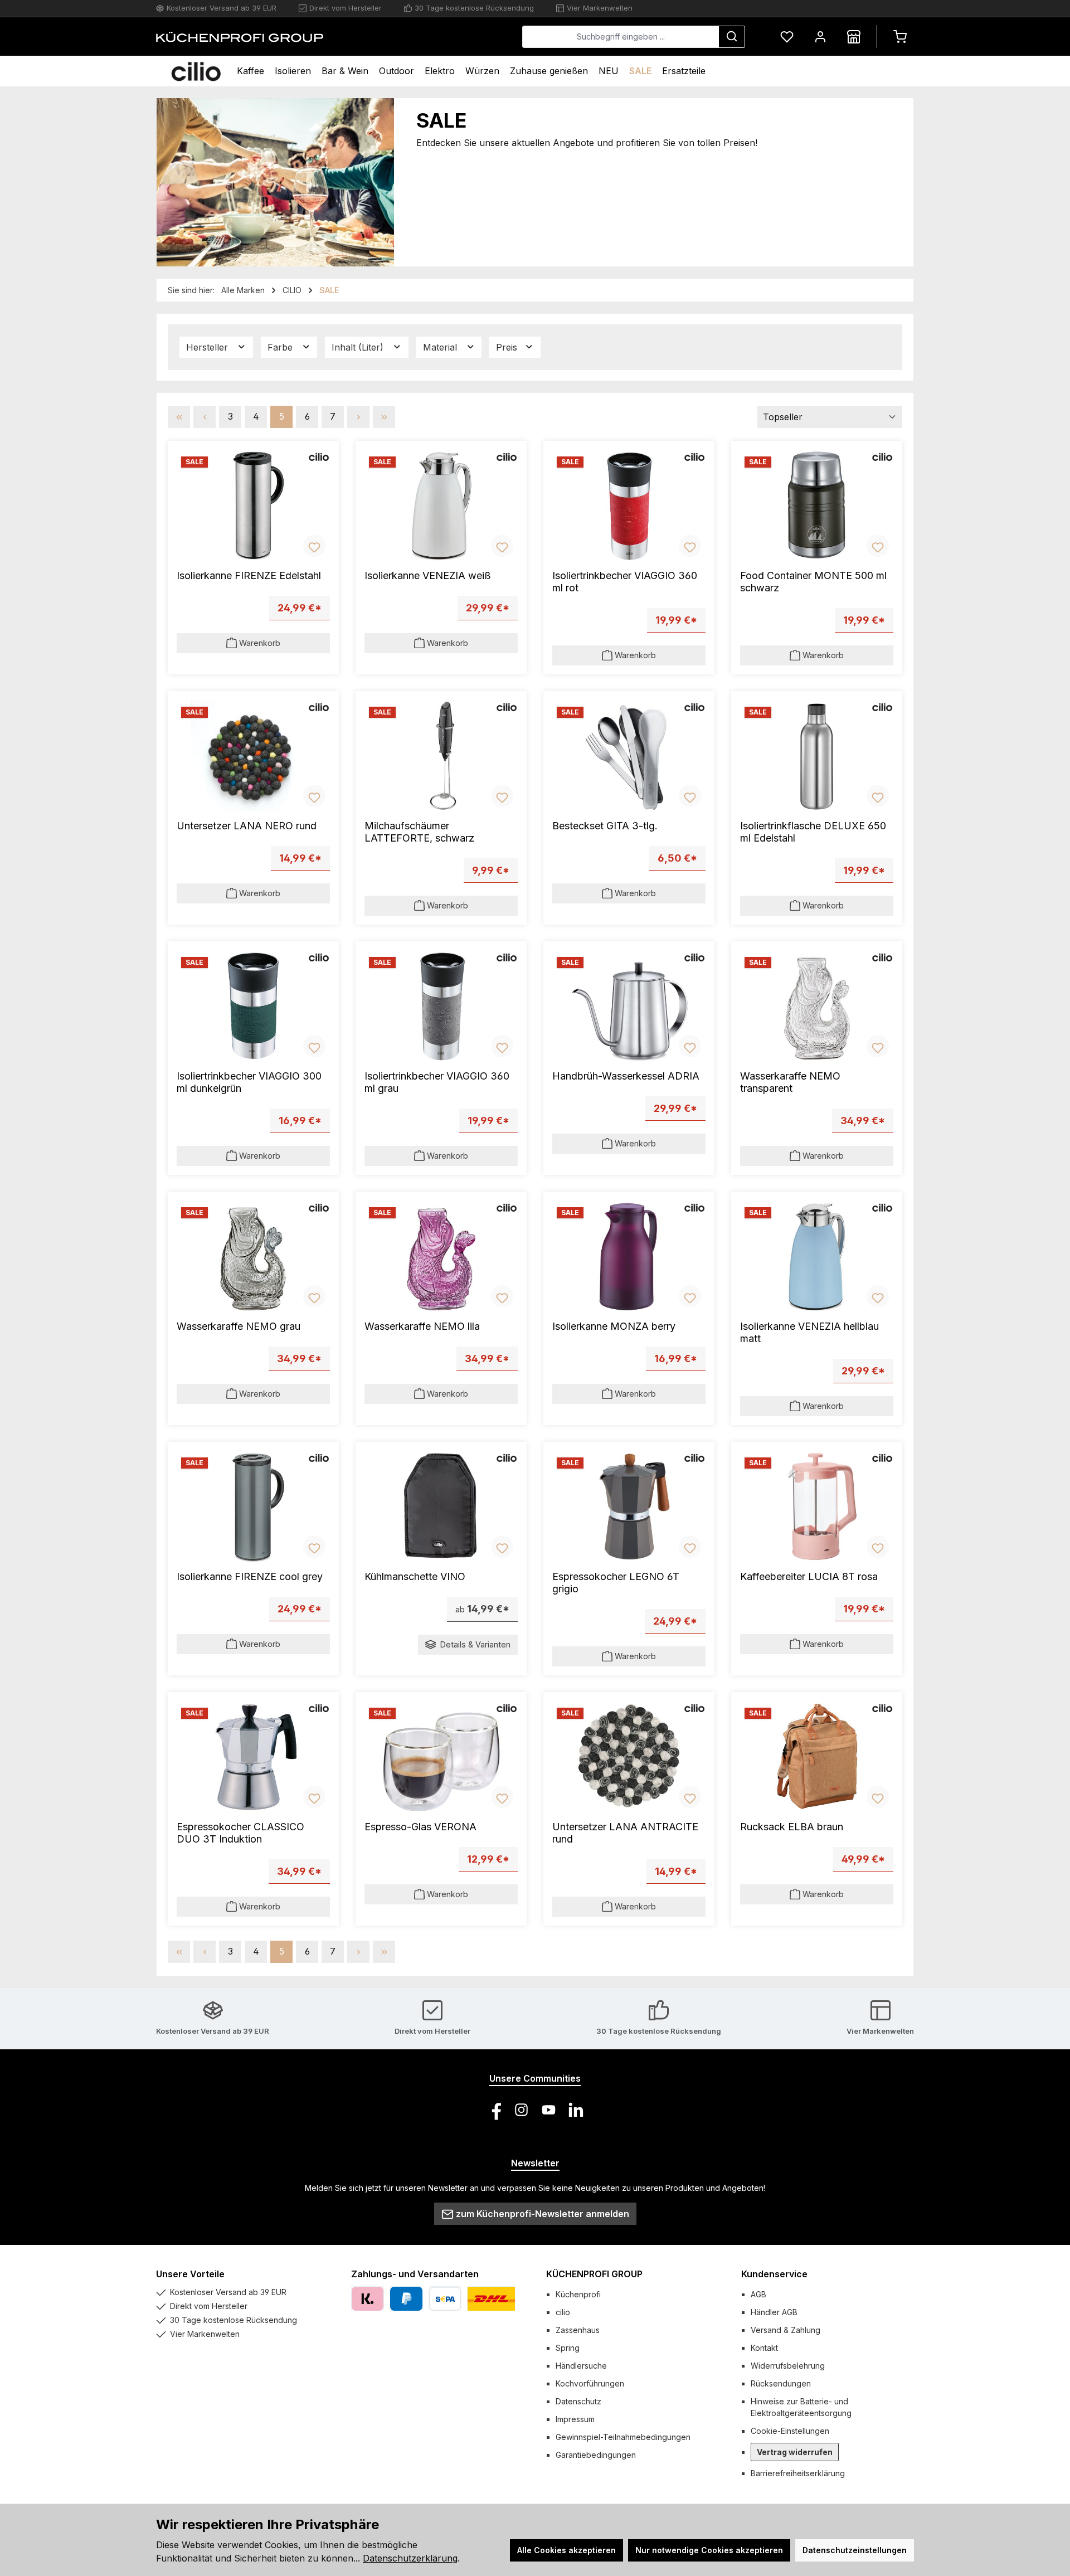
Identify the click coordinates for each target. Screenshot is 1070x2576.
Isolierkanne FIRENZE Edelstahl (249, 575)
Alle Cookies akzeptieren (566, 2550)
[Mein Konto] (820, 37)
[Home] (196, 71)
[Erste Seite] (179, 417)
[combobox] (621, 37)
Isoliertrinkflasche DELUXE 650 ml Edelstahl (813, 832)
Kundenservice (774, 2274)
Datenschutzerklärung (410, 2558)
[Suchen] (732, 37)
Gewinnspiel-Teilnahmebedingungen (623, 2437)
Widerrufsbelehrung (788, 2366)
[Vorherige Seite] (205, 417)
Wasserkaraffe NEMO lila (422, 1326)
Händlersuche (581, 2366)
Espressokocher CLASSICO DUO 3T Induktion (240, 1833)
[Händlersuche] (854, 37)
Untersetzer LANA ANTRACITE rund (625, 1833)
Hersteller (208, 347)
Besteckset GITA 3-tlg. (605, 826)
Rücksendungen (781, 2383)
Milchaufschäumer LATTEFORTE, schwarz (419, 832)
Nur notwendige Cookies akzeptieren (709, 2550)
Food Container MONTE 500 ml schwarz (813, 582)
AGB (758, 2294)
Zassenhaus (578, 2330)
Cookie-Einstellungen (790, 2431)
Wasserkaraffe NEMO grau (239, 1326)
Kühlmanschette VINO (415, 1576)
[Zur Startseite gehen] (240, 37)
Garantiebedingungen (596, 2455)
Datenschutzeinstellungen (855, 2550)
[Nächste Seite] (358, 417)
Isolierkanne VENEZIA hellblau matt (809, 1332)
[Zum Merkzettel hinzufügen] (314, 546)
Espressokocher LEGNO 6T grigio (616, 1583)
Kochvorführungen (590, 2383)
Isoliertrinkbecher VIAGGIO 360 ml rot (625, 582)
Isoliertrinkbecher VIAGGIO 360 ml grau (437, 1082)
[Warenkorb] (900, 37)
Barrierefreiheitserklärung (798, 2473)
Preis (508, 347)
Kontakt (764, 2348)
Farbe (281, 347)
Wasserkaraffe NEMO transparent (790, 1082)
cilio (563, 2312)
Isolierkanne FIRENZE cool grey (250, 1576)
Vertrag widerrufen (795, 2452)
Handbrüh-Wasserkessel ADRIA (626, 1076)
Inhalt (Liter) (359, 347)
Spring (568, 2348)
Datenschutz (578, 2401)
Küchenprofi (578, 2294)
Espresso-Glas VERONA (420, 1827)
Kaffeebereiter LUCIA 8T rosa (809, 1576)
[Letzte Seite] (384, 417)
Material (441, 347)
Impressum (575, 2419)
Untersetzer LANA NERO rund (247, 826)
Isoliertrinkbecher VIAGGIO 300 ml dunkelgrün (249, 1082)
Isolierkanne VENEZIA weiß (428, 575)
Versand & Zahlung (786, 2330)
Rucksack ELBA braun (792, 1827)
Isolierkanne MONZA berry (614, 1326)
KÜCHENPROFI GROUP (594, 2274)
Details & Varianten (475, 1644)
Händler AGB (774, 2312)
